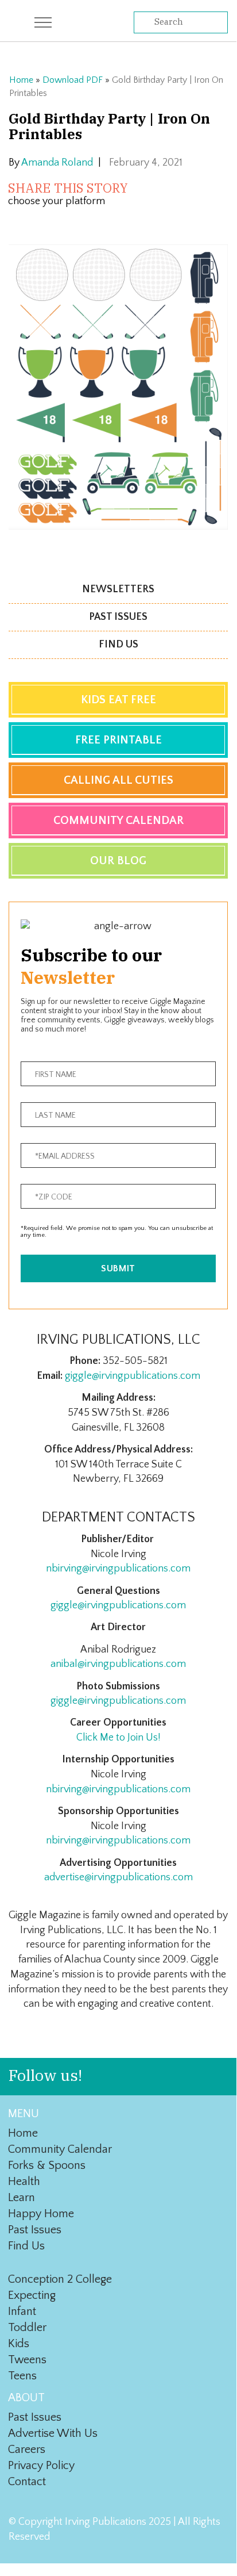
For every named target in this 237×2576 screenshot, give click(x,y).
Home (21, 80)
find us (26, 2246)
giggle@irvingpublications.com (133, 1376)
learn (22, 2198)
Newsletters (118, 589)
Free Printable (118, 740)
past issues (35, 2230)
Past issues (118, 617)
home (23, 2133)
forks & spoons (47, 2165)
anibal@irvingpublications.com (118, 1664)
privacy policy (41, 2466)
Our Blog (118, 861)
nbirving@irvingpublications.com (118, 1569)
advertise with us (53, 2433)
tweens (27, 2360)
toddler (27, 2328)
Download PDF (73, 80)
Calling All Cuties (118, 780)
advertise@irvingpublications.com (118, 1877)
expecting (32, 2295)
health (24, 2182)
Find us (118, 645)
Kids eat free (118, 700)
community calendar (60, 2149)
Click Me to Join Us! (118, 1738)
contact (27, 2482)
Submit (118, 1268)
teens (22, 2376)
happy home (41, 2214)
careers (27, 2449)
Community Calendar (118, 821)
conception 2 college (60, 2279)
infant (22, 2311)
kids (19, 2344)
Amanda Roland (57, 163)
